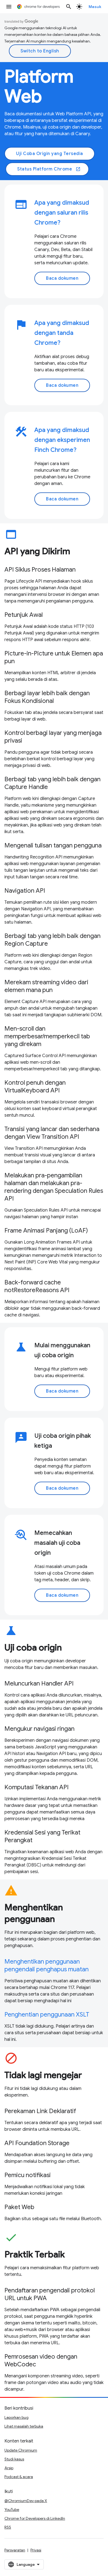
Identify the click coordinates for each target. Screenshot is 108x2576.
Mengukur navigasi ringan (39, 1729)
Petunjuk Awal (24, 615)
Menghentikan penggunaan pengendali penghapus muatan (47, 1965)
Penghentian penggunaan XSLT (47, 2014)
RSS (8, 2527)
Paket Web (19, 2207)
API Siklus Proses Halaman (40, 570)
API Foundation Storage (37, 2143)
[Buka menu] (9, 7)
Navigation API (25, 891)
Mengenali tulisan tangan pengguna (53, 845)
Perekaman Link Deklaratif (40, 2111)
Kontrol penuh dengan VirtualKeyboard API (35, 1086)
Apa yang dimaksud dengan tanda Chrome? (62, 333)
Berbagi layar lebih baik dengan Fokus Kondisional (47, 697)
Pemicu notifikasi (28, 2175)
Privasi (36, 2550)
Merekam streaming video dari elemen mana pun (46, 986)
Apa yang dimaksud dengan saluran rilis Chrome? (62, 213)
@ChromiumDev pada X (26, 2501)
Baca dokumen (62, 278)
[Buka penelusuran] (69, 7)
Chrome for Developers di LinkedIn (35, 2518)
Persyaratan (15, 2550)
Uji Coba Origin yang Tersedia (50, 154)
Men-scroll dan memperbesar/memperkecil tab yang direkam (47, 1036)
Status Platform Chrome (49, 169)
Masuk (95, 7)
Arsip (9, 2468)
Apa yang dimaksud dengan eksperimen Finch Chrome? (62, 440)
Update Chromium (21, 2450)
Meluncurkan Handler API (39, 1683)
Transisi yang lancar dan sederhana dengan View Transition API (52, 1133)
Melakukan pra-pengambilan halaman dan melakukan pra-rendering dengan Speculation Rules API (54, 1187)
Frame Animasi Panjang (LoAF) (46, 1230)
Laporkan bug (16, 2417)
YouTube (12, 2510)
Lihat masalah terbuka (24, 2426)
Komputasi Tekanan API (37, 1787)
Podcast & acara (19, 2477)
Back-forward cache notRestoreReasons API (37, 1286)
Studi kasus (14, 2459)
